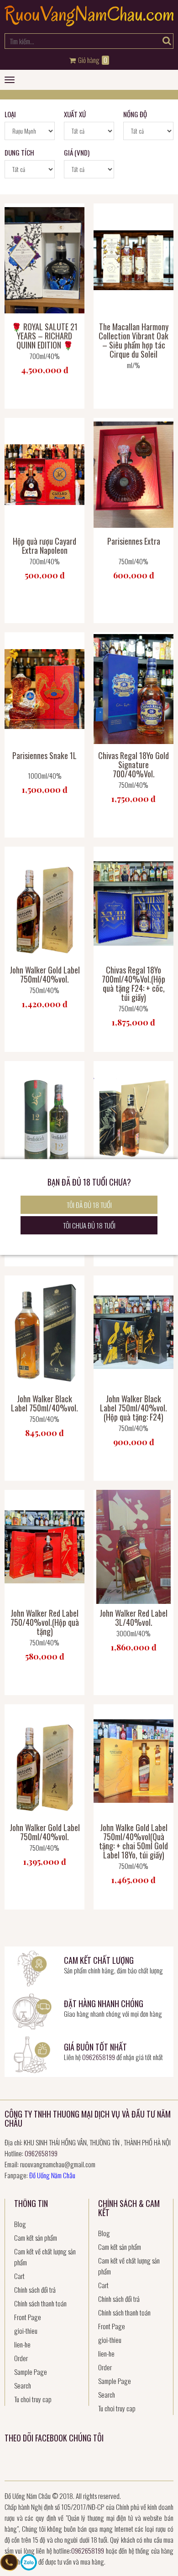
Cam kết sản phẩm (36, 2238)
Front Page (28, 2317)
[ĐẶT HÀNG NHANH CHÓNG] (32, 2010)
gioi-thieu (26, 2331)
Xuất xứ (75, 114)
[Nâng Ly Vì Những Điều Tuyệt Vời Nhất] (89, 23)
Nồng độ (135, 114)
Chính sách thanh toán (40, 2303)
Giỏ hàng (92, 60)
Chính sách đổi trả (35, 2290)
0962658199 (99, 2057)
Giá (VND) (77, 152)
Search (23, 2385)
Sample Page (31, 2372)
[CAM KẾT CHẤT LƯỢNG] (32, 1967)
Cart (19, 2276)
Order (21, 2358)
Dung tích (19, 152)
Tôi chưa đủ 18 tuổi (89, 1225)
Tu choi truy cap (33, 2399)
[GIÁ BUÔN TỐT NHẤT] (32, 2054)
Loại (10, 114)
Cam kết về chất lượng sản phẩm (45, 2257)
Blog (20, 2224)
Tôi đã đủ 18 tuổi (89, 1205)
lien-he (22, 2344)
